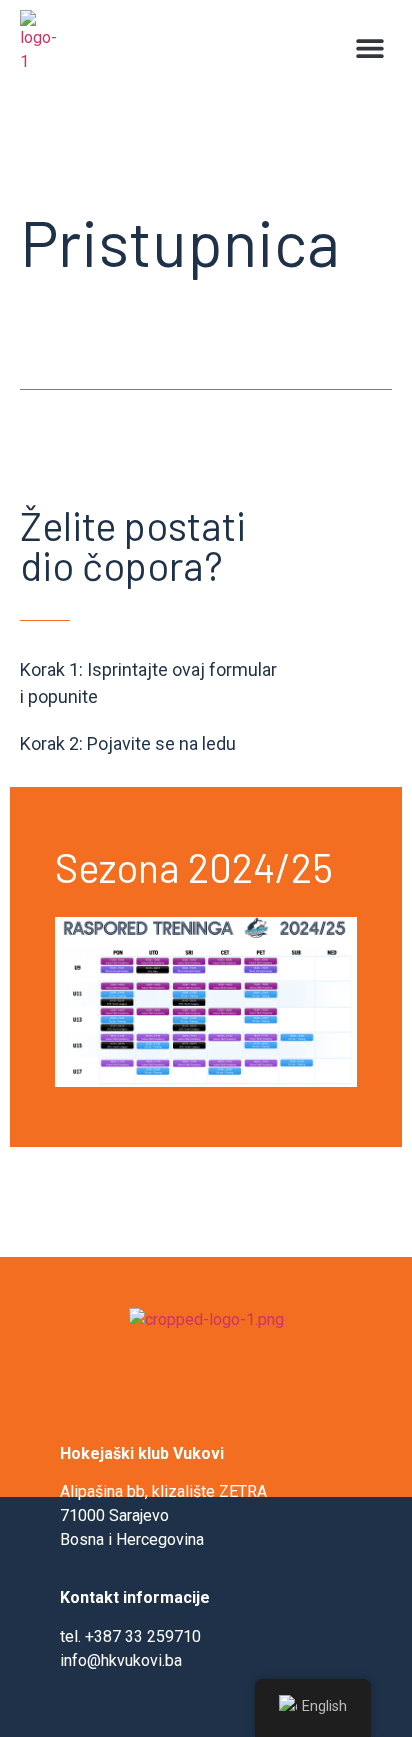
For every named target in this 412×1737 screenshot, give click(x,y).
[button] (369, 47)
